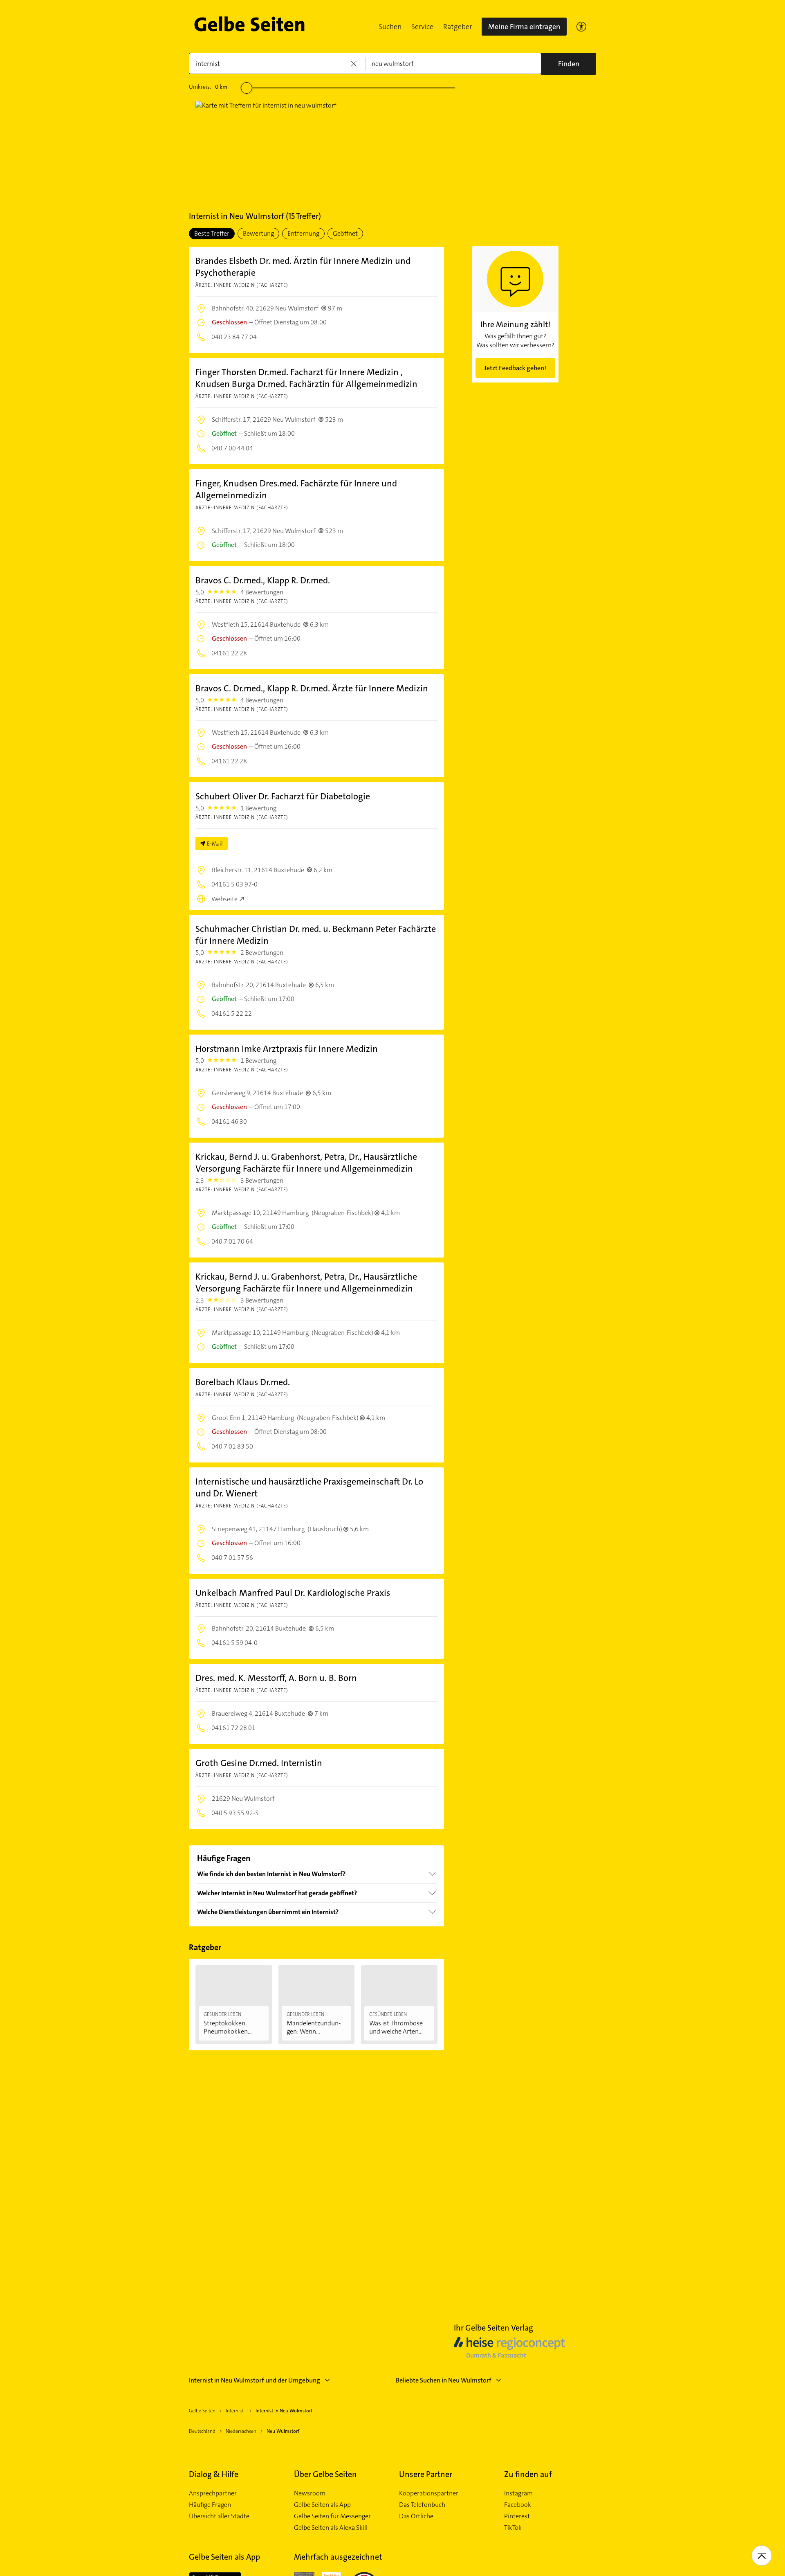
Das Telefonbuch (422, 2505)
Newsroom (310, 2493)
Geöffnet (345, 233)
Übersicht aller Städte (219, 2516)
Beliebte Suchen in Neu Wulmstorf (444, 2380)
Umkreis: (208, 87)
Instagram (518, 2493)
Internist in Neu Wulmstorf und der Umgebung (255, 2380)
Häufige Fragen (210, 2505)
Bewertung (258, 233)
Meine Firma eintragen (524, 27)
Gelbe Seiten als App (322, 2505)
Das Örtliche (416, 2516)
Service (422, 27)
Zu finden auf (528, 2474)
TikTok (513, 2528)
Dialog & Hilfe (214, 2474)
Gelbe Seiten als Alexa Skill (331, 2528)
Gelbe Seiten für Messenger (332, 2516)
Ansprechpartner (213, 2493)
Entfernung (303, 233)
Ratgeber (458, 27)
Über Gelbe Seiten (325, 2474)
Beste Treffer (212, 233)
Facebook (518, 2505)
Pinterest (517, 2516)
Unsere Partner (426, 2474)
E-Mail (215, 844)
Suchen (390, 27)
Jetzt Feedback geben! (515, 368)
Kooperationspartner (429, 2493)
